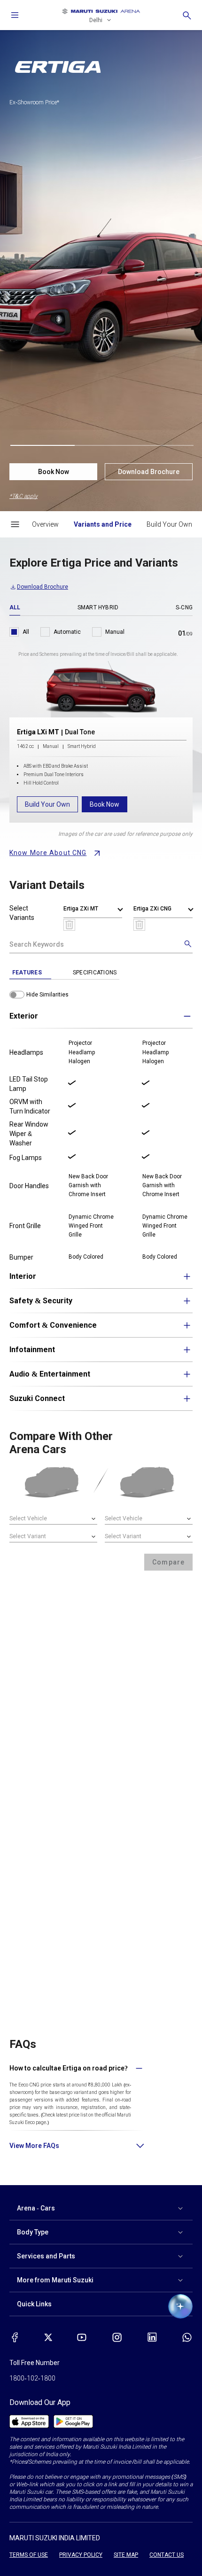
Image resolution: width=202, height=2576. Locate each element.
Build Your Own (47, 804)
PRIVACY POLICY (81, 2555)
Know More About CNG (48, 853)
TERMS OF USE (29, 2555)
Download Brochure (149, 472)
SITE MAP (126, 2555)
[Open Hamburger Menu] (15, 524)
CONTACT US (167, 2555)
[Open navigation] (15, 15)
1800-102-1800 (32, 2378)
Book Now (54, 472)
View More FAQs (34, 2146)
